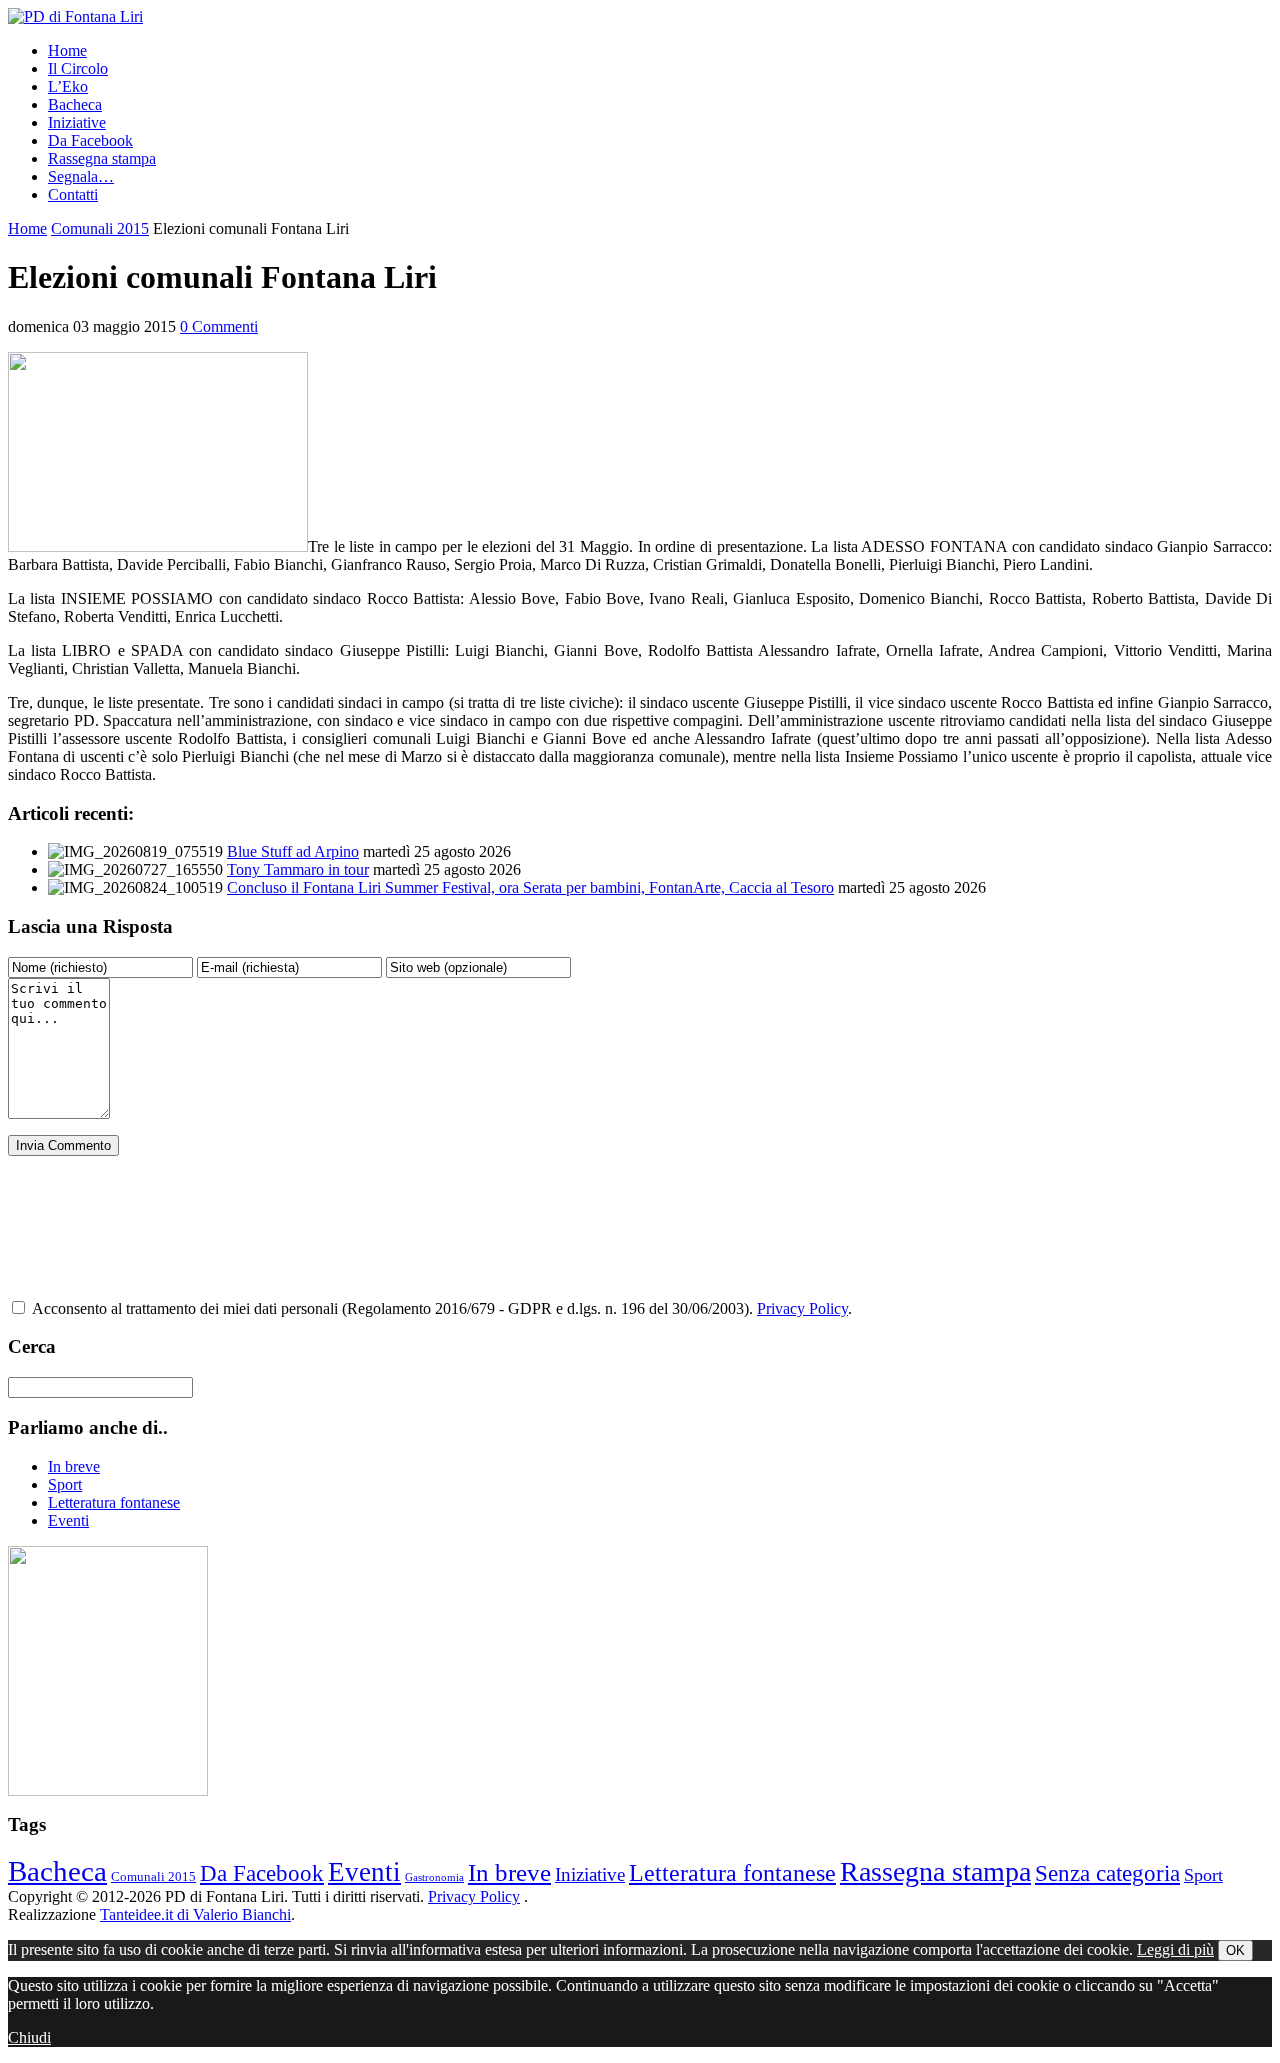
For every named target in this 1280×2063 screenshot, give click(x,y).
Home (67, 50)
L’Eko (68, 86)
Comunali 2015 (100, 228)
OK (1235, 1950)
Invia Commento (63, 1145)
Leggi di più (1175, 1949)
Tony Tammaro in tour (298, 869)
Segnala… (81, 176)
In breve (74, 1466)
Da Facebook (90, 140)
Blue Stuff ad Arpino (293, 851)
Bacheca (75, 104)
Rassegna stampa (102, 158)
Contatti (73, 194)
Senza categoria (1107, 1873)
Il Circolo (78, 68)
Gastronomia (434, 1877)
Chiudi (29, 2037)
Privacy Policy (802, 1308)
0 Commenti (219, 326)
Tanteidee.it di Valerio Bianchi (195, 1914)
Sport (65, 1484)
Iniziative (77, 122)
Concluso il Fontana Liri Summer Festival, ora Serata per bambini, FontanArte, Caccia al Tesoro (530, 887)
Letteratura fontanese (114, 1502)
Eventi (68, 1520)
